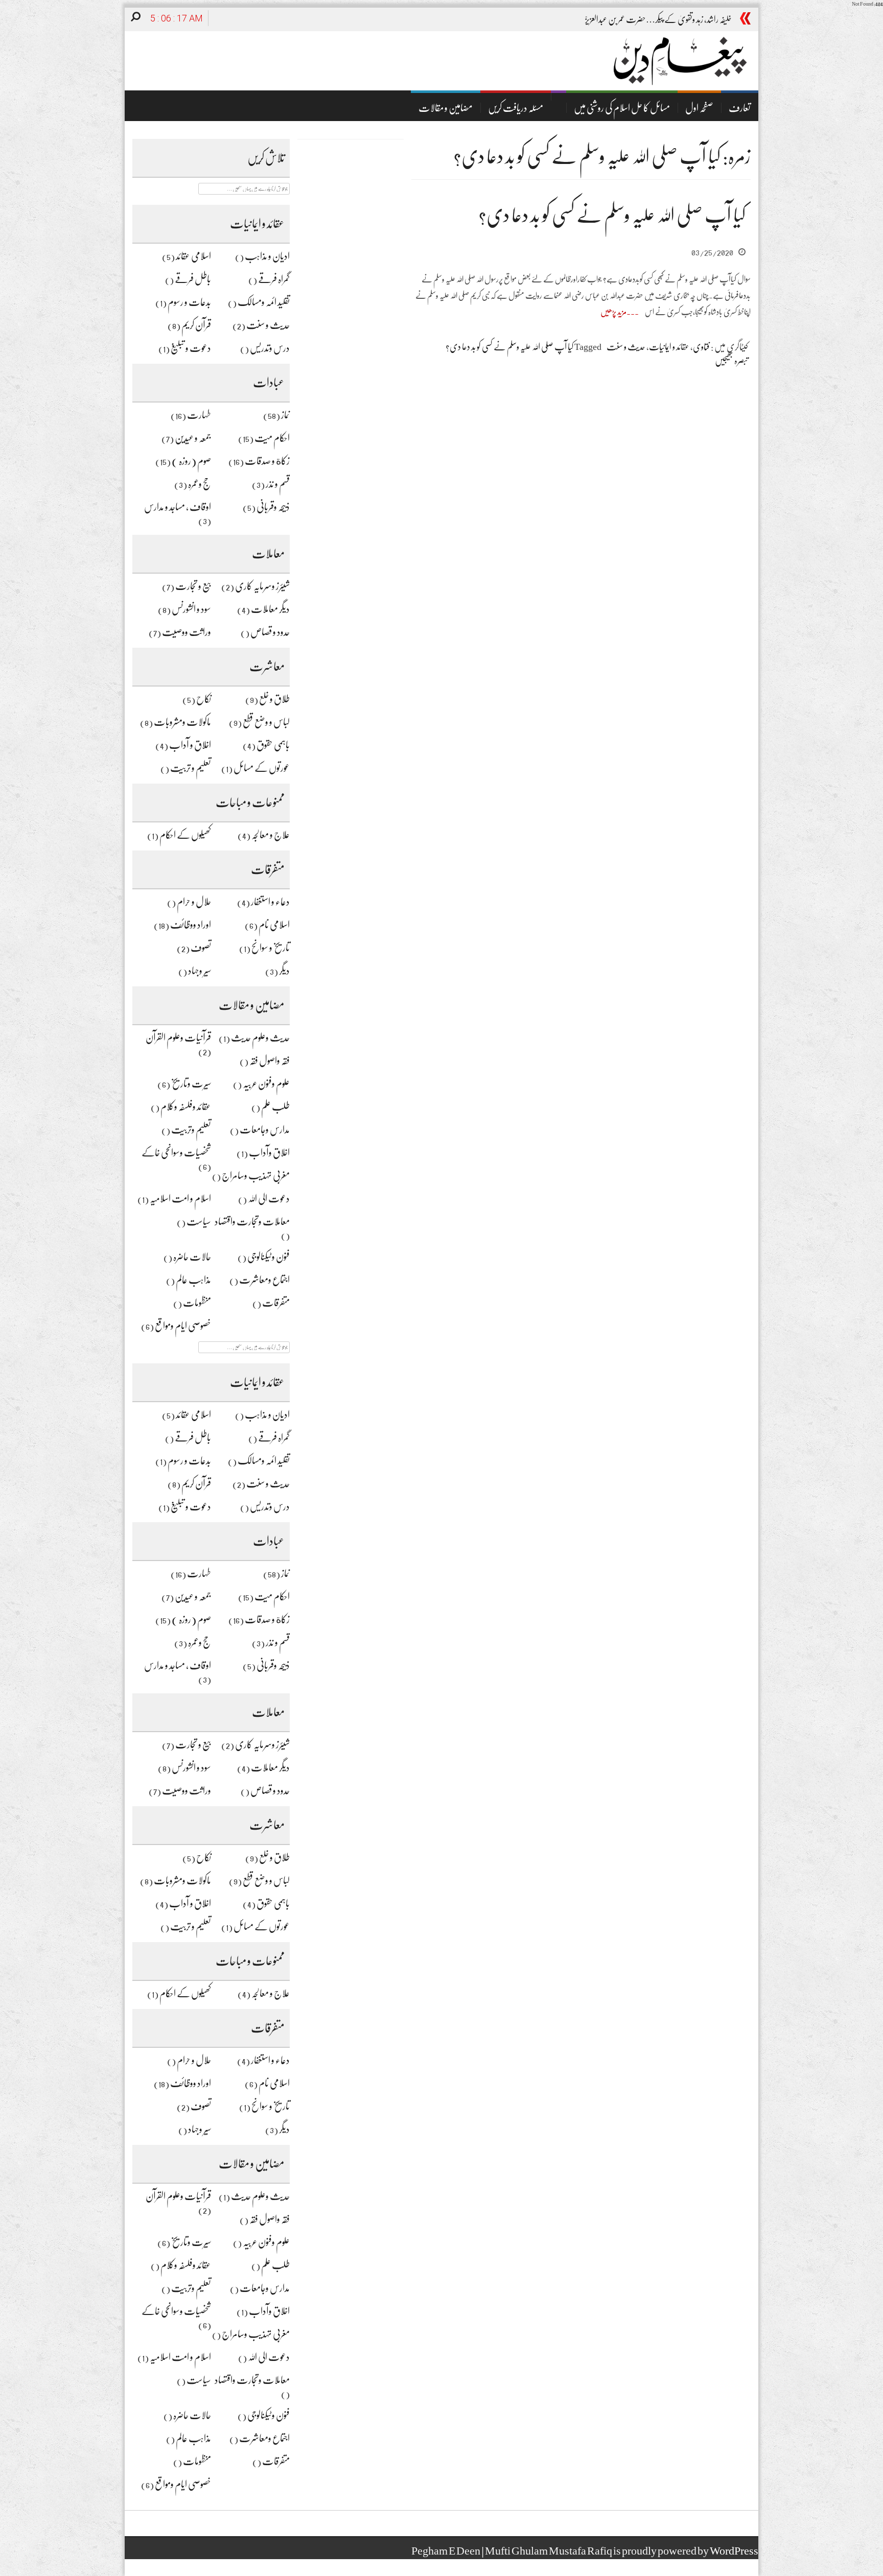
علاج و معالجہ (271, 835)
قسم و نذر (278, 484)
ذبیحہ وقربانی (273, 507)
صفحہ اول (699, 108)
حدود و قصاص (270, 632)
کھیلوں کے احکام (185, 835)
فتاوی (701, 347)
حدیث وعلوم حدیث (260, 1038)
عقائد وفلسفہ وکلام (186, 1107)
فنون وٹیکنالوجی (269, 1257)
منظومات (197, 1303)
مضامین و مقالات (446, 108)
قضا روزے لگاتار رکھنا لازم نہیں (690, 19)
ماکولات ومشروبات (182, 722)
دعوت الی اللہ (269, 1199)
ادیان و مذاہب (267, 256)
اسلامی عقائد (193, 256)
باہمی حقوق (273, 745)
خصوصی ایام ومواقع (183, 1326)
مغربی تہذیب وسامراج (256, 1176)
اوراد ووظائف (191, 925)
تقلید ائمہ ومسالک (264, 302)
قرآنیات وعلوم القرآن (178, 1038)
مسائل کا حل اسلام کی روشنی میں (622, 108)
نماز (285, 415)
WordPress (734, 2551)
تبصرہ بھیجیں (731, 361)
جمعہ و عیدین (193, 438)
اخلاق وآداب (269, 1153)
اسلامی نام (274, 925)
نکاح (204, 699)
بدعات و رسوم (189, 302)
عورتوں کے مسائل (262, 768)
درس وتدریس (270, 348)
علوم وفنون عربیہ (266, 1084)
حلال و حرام (194, 902)
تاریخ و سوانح (271, 948)
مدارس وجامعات (265, 1130)
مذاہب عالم (193, 1280)
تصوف (201, 948)
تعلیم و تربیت (191, 768)
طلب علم (275, 1107)
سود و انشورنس (191, 609)
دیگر (284, 971)
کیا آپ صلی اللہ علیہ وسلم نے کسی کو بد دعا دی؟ (612, 215)
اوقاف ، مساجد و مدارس (178, 507)
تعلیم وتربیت (191, 1130)
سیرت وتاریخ (191, 1084)
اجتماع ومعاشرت (264, 1280)
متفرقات (276, 1303)
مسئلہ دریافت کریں (516, 108)
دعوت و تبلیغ (191, 348)
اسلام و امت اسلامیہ (180, 1199)
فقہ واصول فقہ (270, 1061)
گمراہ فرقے (274, 279)
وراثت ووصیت (187, 632)
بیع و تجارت (193, 586)
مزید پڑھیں (613, 312)
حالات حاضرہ (192, 1257)
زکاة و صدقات (267, 461)
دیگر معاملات (270, 609)
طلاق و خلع (274, 699)
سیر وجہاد (200, 971)
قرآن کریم (196, 325)
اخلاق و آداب (190, 745)
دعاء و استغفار (270, 902)
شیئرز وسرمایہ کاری (262, 586)
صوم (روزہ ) (191, 461)
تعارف (740, 108)
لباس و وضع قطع (266, 722)
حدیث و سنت (268, 325)
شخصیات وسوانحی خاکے (176, 1153)
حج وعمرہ (200, 484)
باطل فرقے (193, 279)
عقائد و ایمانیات (669, 347)
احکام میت (272, 438)
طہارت (199, 415)
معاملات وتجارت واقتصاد (252, 1222)
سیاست (199, 1222)
